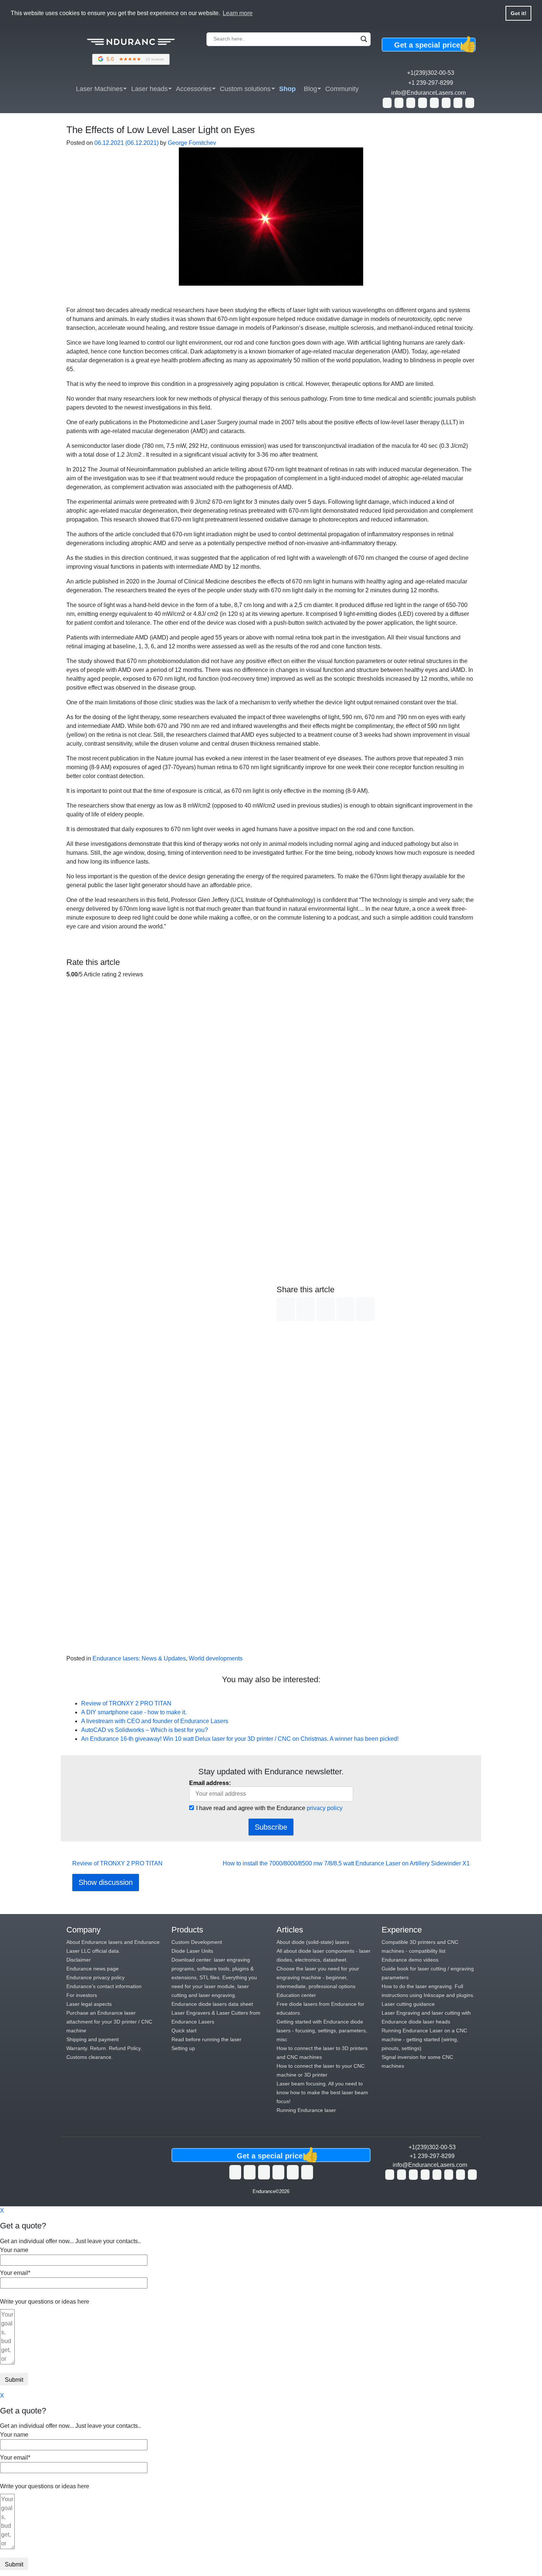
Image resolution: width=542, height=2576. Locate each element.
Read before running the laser (206, 2039)
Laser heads (150, 89)
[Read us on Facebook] (264, 2172)
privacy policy (325, 1808)
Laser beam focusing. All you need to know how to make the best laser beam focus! (322, 2092)
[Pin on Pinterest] (365, 1309)
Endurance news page (93, 1969)
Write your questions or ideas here (45, 2302)
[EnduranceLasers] (131, 49)
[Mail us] (470, 103)
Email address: (210, 1783)
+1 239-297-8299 (431, 83)
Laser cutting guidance (408, 2004)
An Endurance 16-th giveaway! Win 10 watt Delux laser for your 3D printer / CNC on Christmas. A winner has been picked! (241, 1739)
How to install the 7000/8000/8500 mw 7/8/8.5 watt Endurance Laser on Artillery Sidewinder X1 (347, 1863)
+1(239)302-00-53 (431, 73)
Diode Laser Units (192, 1951)
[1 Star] (166, 1051)
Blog (310, 89)
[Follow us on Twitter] (235, 2172)
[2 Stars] (166, 1184)
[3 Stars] (166, 1317)
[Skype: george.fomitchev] (411, 103)
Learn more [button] (238, 13)
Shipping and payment (93, 2039)
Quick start (184, 2031)
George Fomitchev (191, 143)
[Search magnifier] (364, 39)
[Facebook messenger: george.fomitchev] (423, 103)
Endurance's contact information (104, 1986)
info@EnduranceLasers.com (428, 93)
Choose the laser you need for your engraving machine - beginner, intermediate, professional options (318, 1977)
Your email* (15, 2273)
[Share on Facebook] (286, 1309)
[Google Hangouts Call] (399, 103)
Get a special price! (435, 45)
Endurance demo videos (410, 1960)
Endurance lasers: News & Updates (139, 1658)
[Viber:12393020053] (434, 103)
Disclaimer (79, 1960)
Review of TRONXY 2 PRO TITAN (126, 1703)
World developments (216, 1658)
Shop (287, 89)
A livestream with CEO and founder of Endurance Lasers (155, 1721)
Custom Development (197, 1942)
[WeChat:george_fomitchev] (458, 103)
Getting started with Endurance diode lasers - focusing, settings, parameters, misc (322, 2031)
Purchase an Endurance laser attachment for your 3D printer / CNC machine (109, 2022)
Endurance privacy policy (95, 1977)
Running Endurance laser (306, 2110)
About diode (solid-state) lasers (313, 1942)
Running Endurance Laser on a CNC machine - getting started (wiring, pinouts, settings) (424, 2039)
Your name (14, 2250)
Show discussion (106, 1882)
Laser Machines (99, 89)
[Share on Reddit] (345, 1309)
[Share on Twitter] (306, 1309)
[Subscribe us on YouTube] (250, 2172)
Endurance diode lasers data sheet (212, 2004)
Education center (296, 1995)
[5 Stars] (166, 1582)
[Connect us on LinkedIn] (278, 2172)
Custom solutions (245, 89)
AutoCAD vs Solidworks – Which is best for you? (145, 1730)
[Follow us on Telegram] (307, 2172)
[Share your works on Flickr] (293, 2172)
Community (342, 89)
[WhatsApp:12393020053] (387, 103)
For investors (82, 1995)
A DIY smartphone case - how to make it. (134, 1712)
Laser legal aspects (89, 2004)
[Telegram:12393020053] (446, 103)
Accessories (194, 89)
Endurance (264, 2191)
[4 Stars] (166, 1449)
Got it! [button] (519, 13)
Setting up (183, 2048)
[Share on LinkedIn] (326, 1309)
